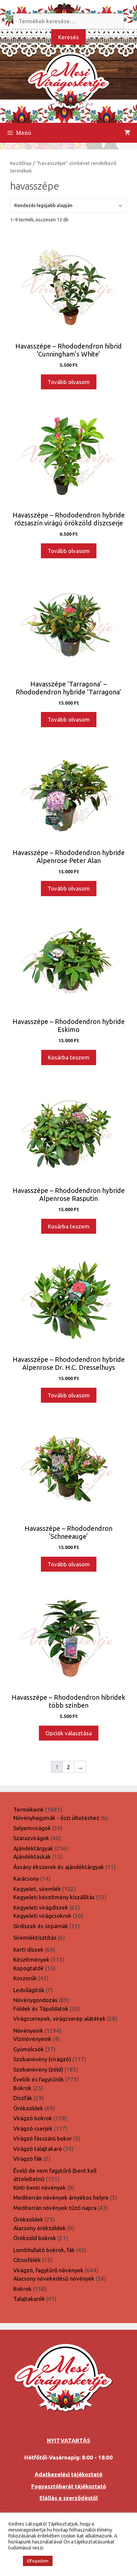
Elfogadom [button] (38, 2561)
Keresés (68, 37)
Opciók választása (69, 1733)
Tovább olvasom (69, 382)
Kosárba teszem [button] (69, 1057)
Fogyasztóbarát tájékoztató (69, 2486)
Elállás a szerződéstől (69, 2498)
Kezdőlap (21, 163)
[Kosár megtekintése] (127, 133)
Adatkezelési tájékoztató (68, 2474)
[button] (14, 2561)
